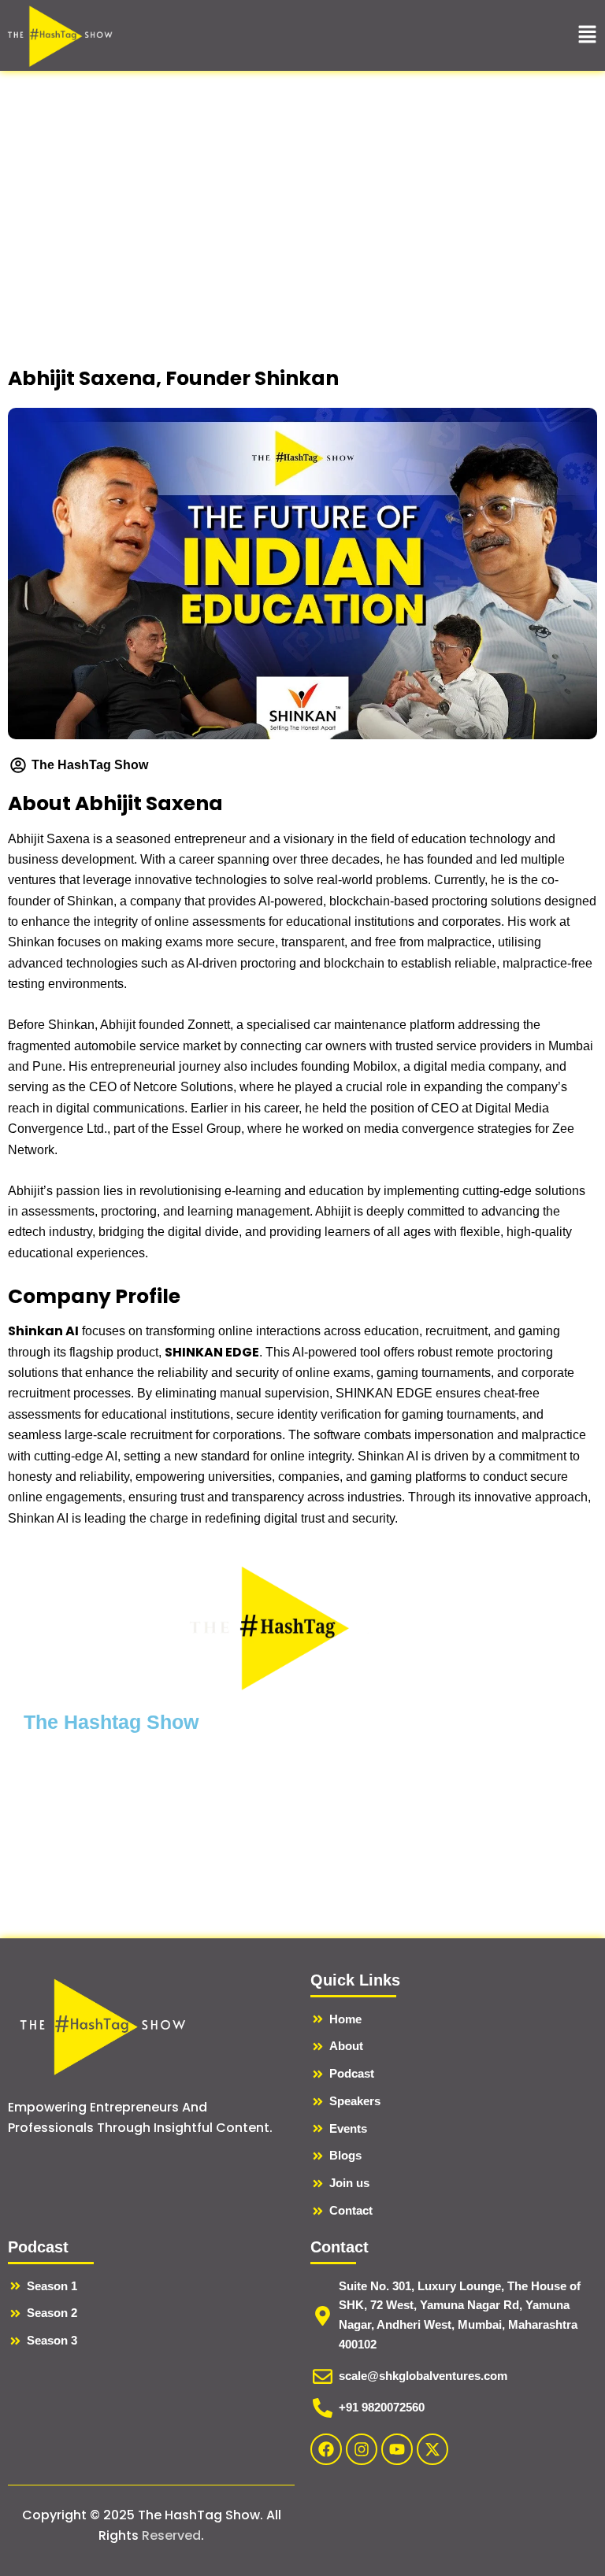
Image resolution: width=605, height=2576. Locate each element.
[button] (587, 35)
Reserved (171, 2535)
